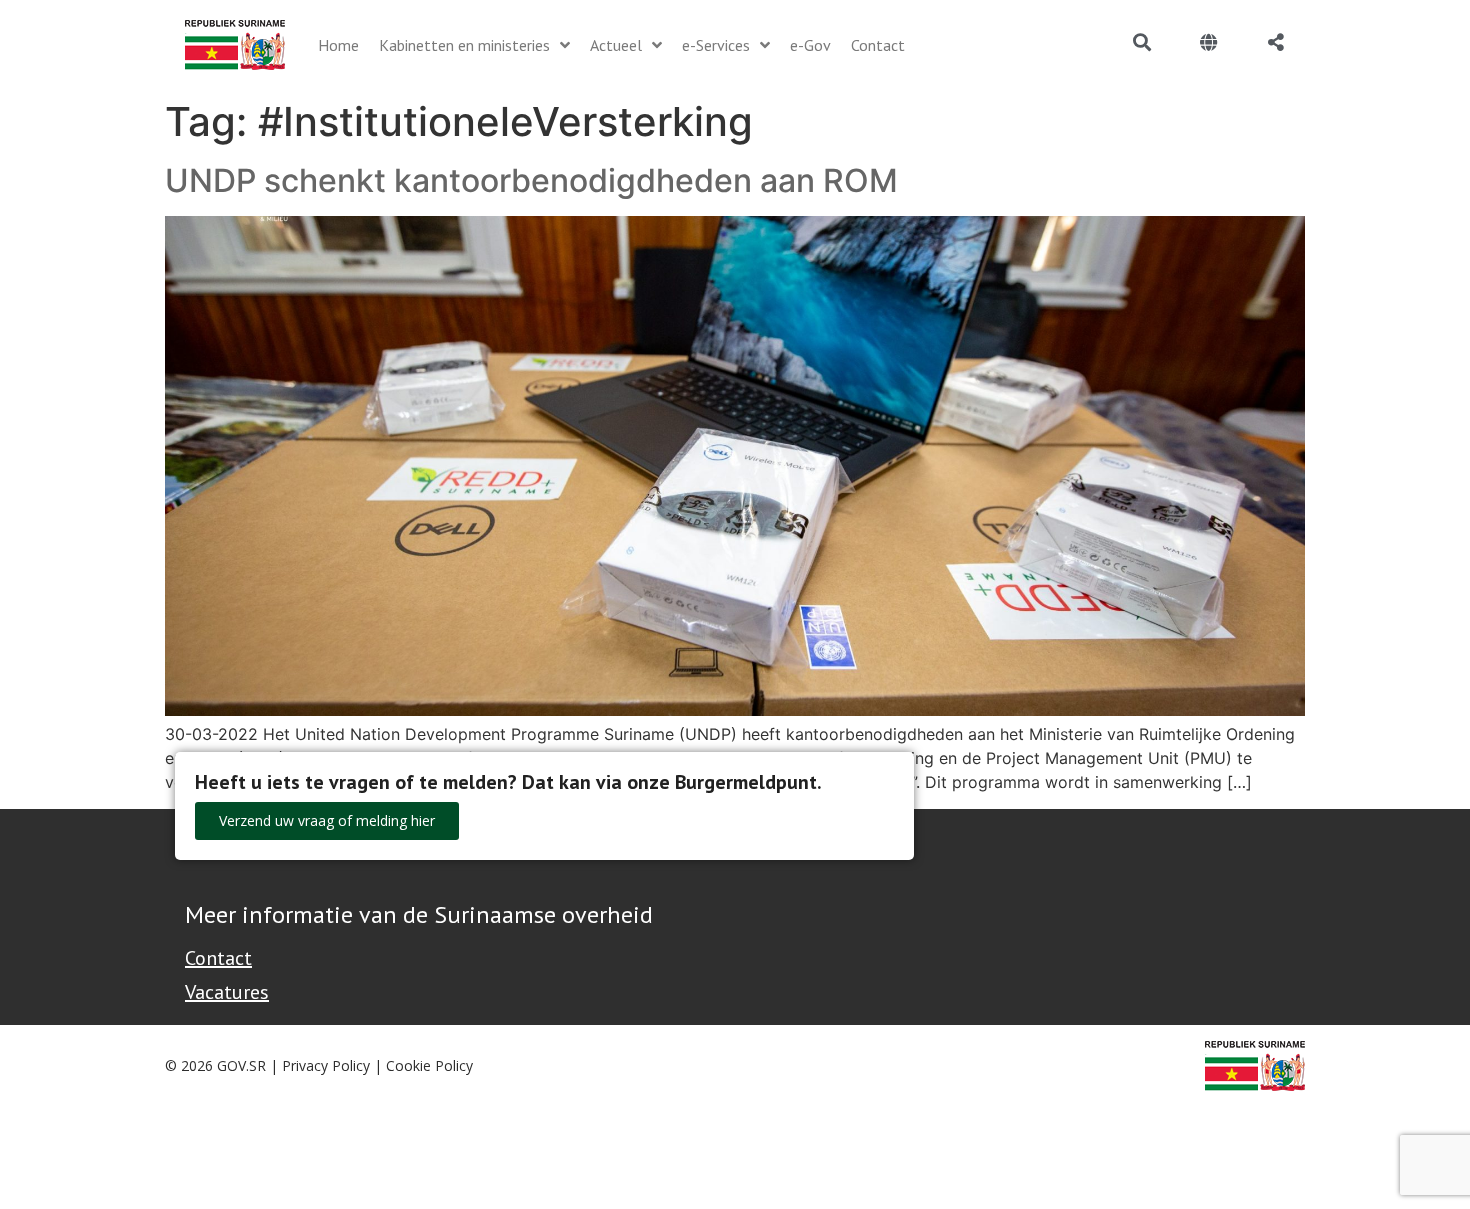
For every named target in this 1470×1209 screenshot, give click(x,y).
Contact (218, 958)
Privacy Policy (326, 1065)
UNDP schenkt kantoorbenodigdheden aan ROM (531, 180)
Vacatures (227, 992)
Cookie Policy (429, 1065)
